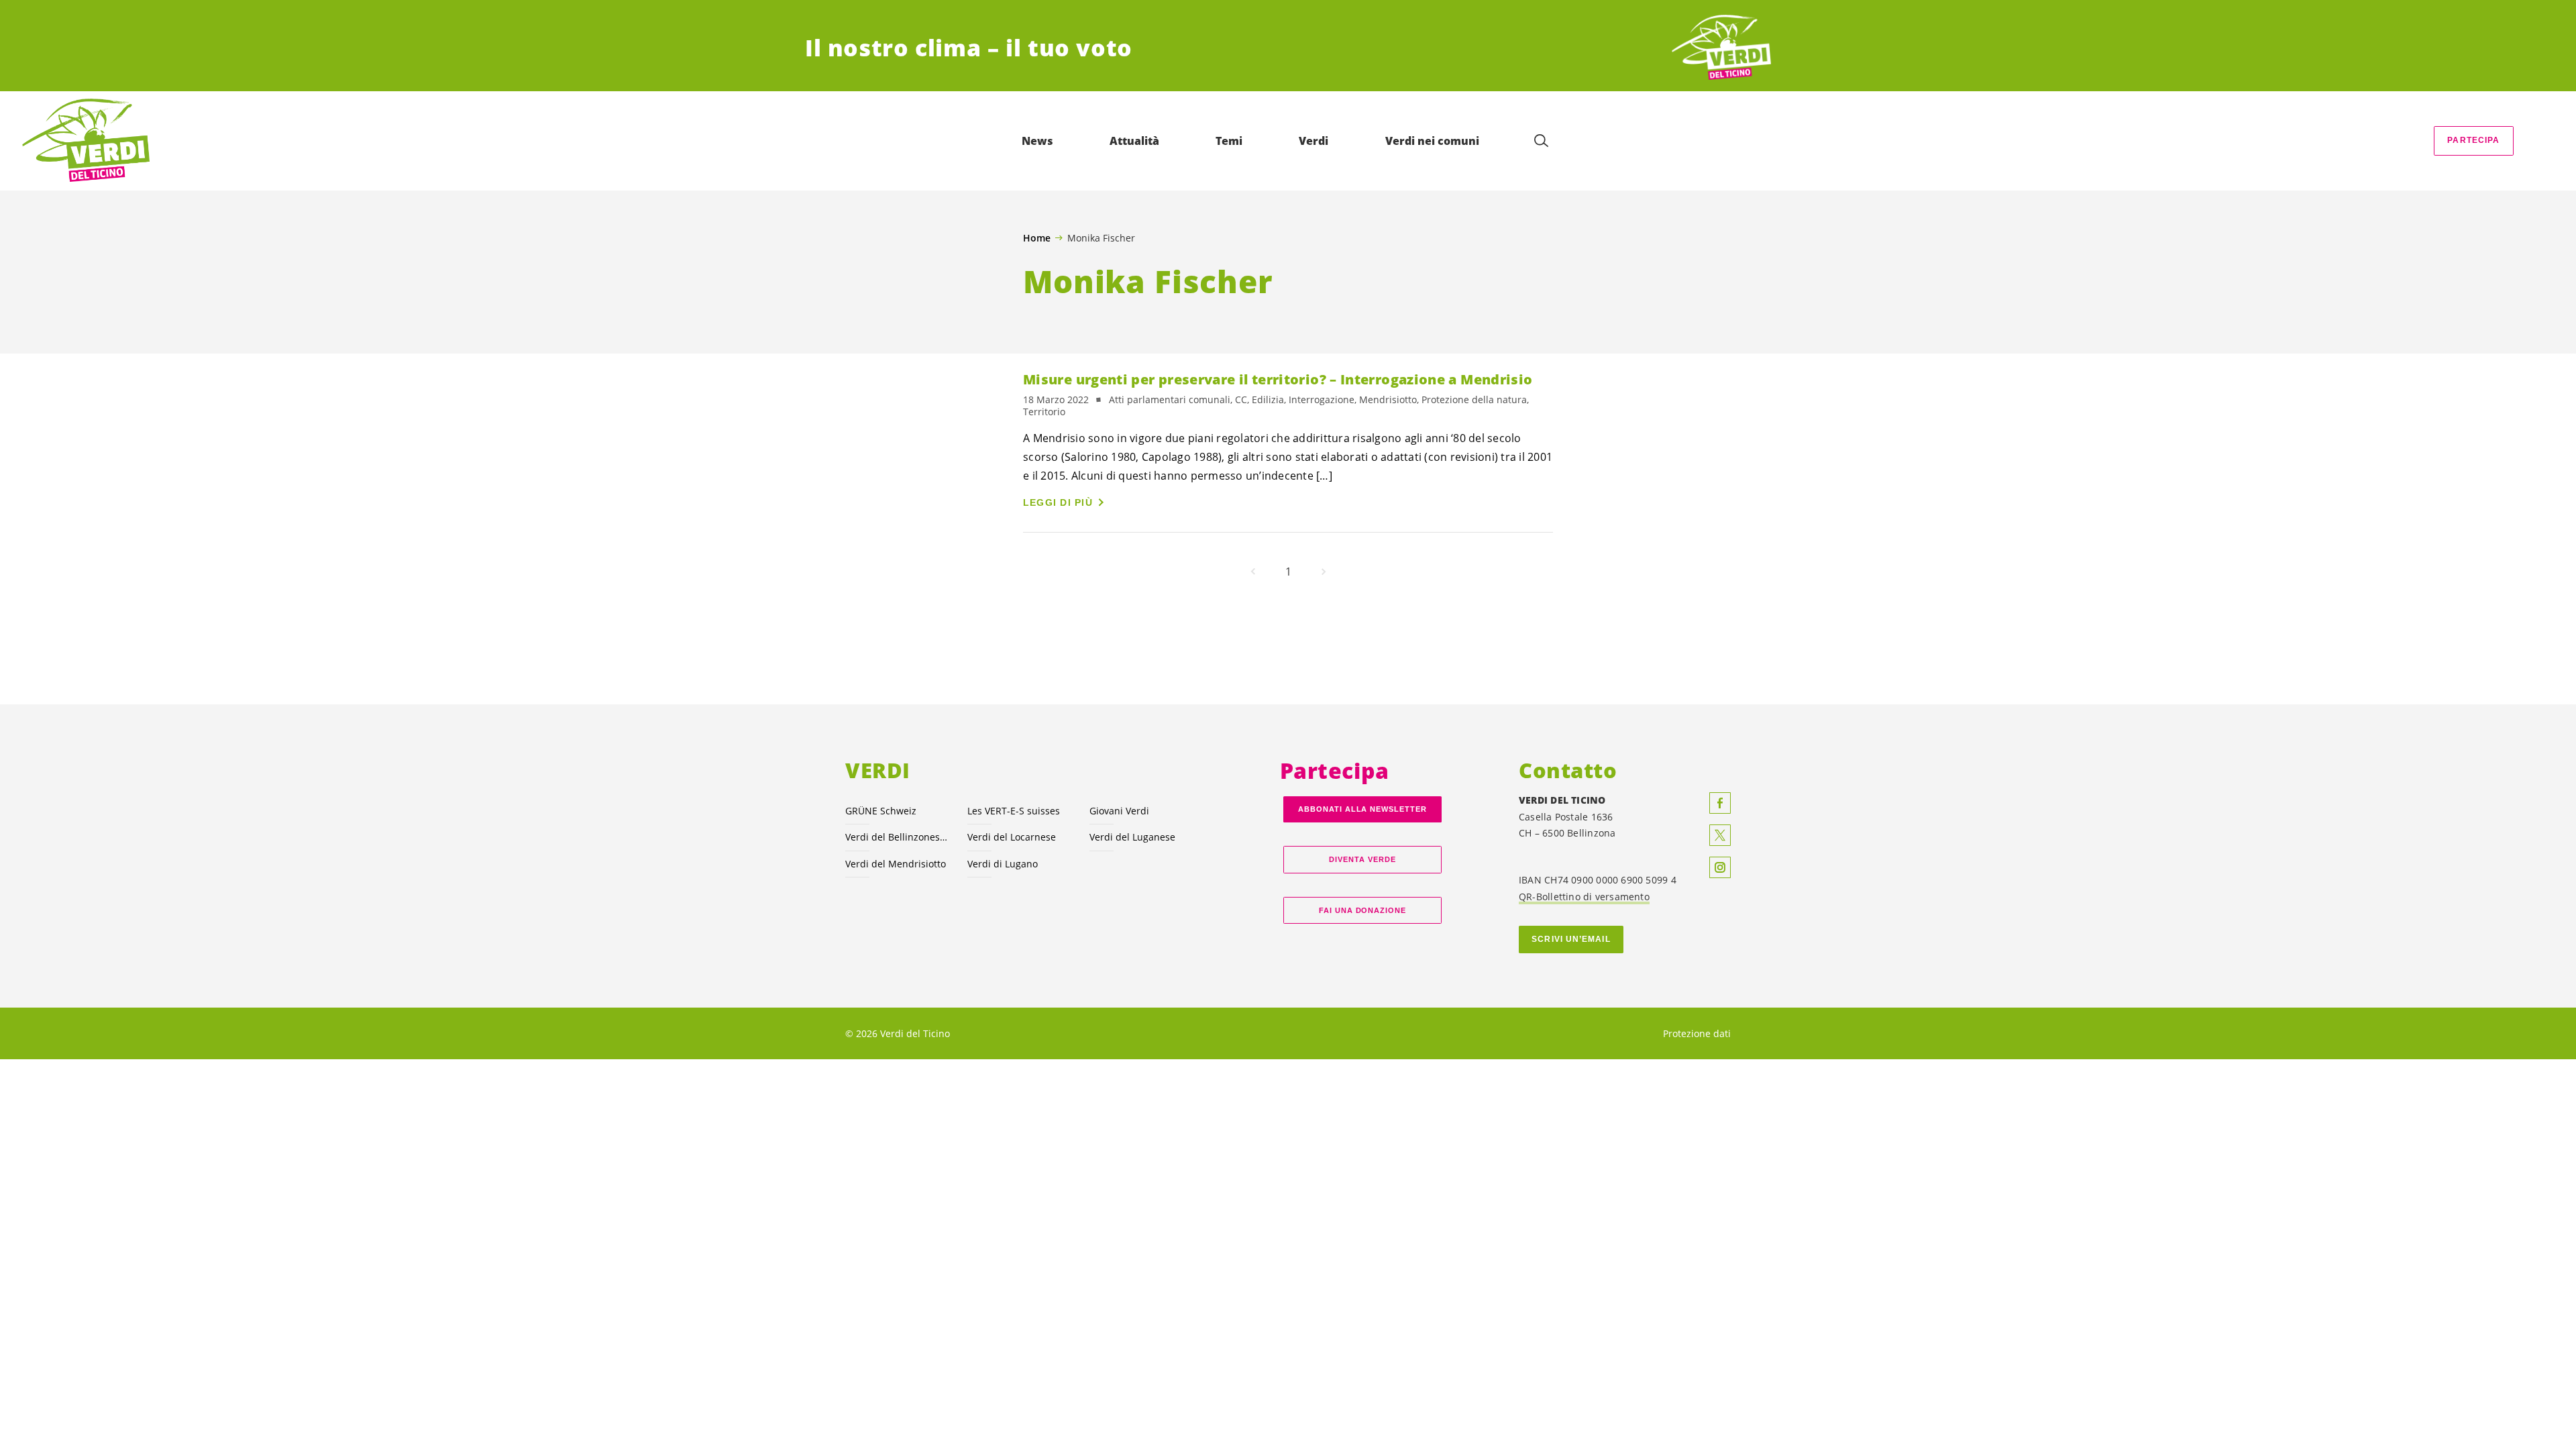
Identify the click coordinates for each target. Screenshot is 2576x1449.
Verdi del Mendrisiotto (896, 864)
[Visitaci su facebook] (1720, 803)
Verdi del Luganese (1132, 837)
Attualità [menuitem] (1134, 141)
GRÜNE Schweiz (881, 811)
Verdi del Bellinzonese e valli (898, 837)
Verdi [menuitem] (1313, 141)
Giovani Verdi (1119, 811)
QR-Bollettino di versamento (1584, 897)
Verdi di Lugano (1003, 864)
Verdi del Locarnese (1012, 837)
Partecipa (2473, 140)
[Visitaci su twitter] (1720, 835)
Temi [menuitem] (1229, 141)
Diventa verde (1362, 859)
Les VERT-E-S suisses (1014, 811)
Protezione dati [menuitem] (1697, 1033)
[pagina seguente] (1324, 572)
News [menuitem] (1037, 141)
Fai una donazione (1363, 910)
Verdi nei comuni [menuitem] (1432, 141)
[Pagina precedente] (1253, 572)
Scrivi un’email (1571, 939)
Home (1037, 238)
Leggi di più (1058, 502)
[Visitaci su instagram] (1720, 867)
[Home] (1721, 48)
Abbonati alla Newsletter (1362, 809)
